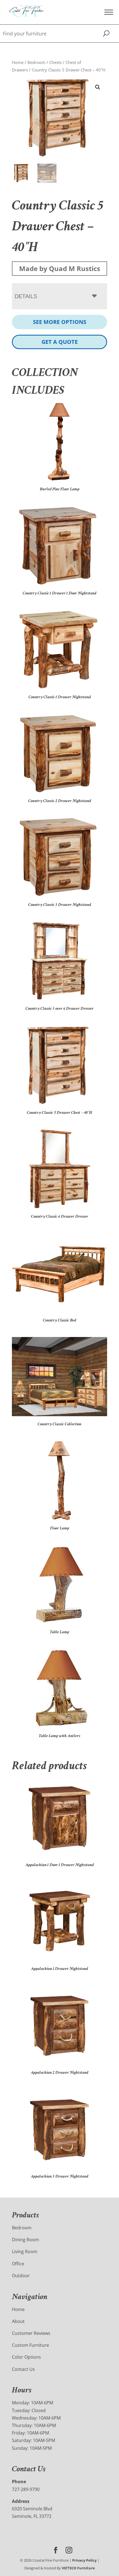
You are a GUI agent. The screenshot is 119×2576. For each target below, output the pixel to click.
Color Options (26, 2357)
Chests (55, 62)
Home (18, 62)
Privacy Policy (84, 2560)
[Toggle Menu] (109, 12)
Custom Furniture (30, 2345)
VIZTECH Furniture (78, 2568)
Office (18, 2264)
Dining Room (25, 2240)
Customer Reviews (31, 2333)
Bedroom (36, 62)
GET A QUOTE (60, 342)
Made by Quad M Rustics (60, 268)
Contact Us (23, 2369)
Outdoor (21, 2276)
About (18, 2321)
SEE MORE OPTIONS (60, 322)
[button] (98, 87)
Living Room (25, 2252)
